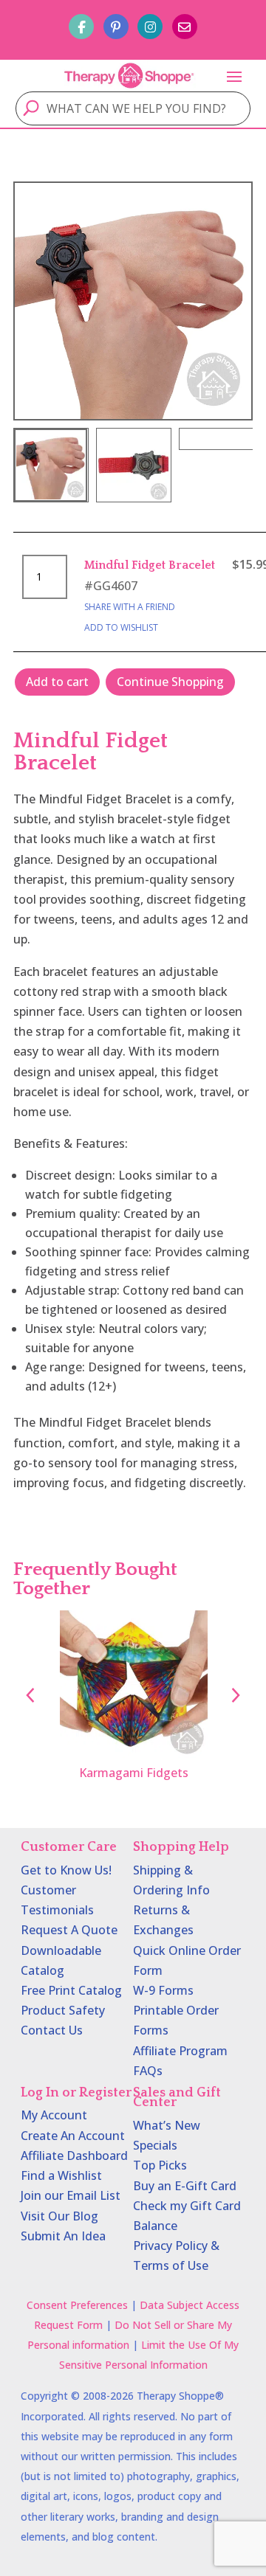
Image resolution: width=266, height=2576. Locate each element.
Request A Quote (69, 1930)
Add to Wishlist (121, 627)
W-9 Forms (163, 1990)
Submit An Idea (63, 2236)
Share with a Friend (130, 607)
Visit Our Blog (59, 2216)
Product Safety (63, 2010)
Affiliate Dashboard (74, 2156)
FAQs (148, 2071)
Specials (155, 2145)
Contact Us (52, 2030)
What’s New (167, 2125)
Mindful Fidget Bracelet (150, 565)
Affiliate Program (180, 2051)
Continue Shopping (170, 682)
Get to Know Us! (66, 1870)
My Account (54, 2115)
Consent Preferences (77, 2305)
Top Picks (160, 2165)
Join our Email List (71, 2195)
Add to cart (57, 682)
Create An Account (73, 2136)
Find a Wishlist (61, 2175)
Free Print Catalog (71, 1990)
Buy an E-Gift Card (185, 2186)
